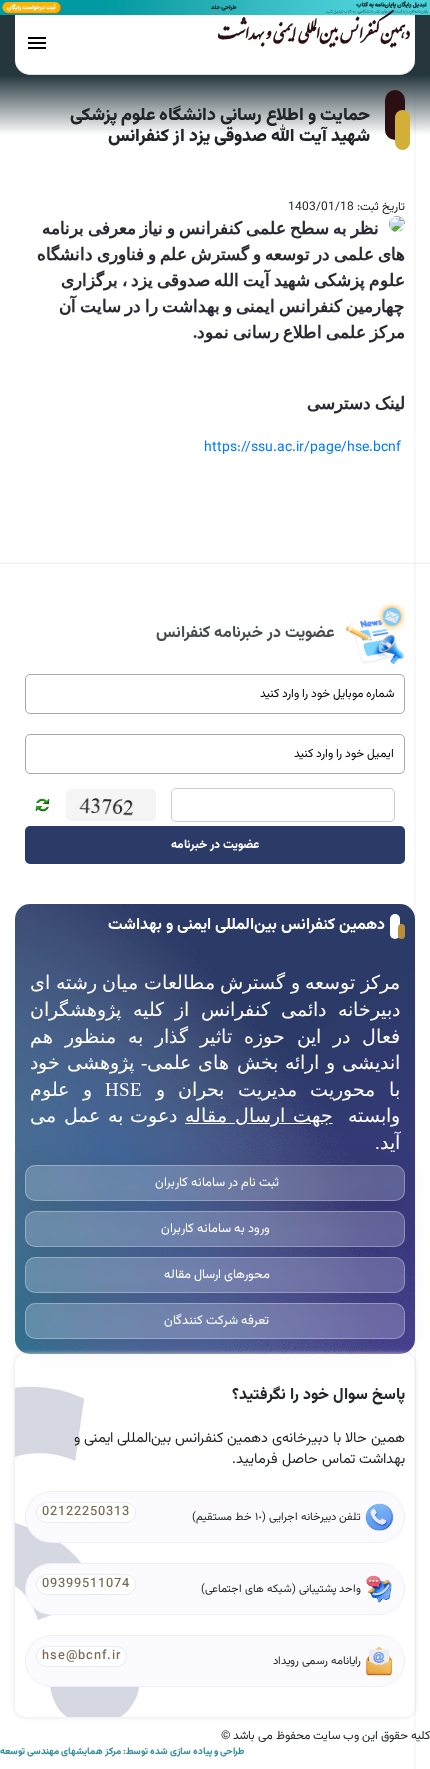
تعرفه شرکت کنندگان (215, 1321)
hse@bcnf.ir (81, 1656)
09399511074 (86, 1584)
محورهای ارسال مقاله (215, 1275)
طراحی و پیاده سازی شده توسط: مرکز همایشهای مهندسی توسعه (122, 1752)
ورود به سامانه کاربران (215, 1229)
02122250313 (86, 1512)
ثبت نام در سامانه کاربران (215, 1183)
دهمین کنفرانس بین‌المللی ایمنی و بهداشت (314, 37)
